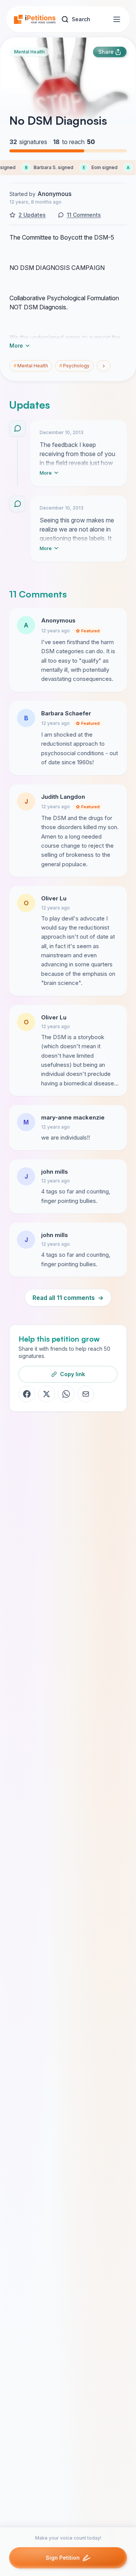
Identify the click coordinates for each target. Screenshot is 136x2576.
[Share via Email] (86, 1394)
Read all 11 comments (68, 1298)
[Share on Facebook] (27, 1394)
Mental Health (29, 52)
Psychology (74, 366)
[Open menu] (117, 19)
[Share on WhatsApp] (66, 1394)
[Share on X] (46, 1394)
